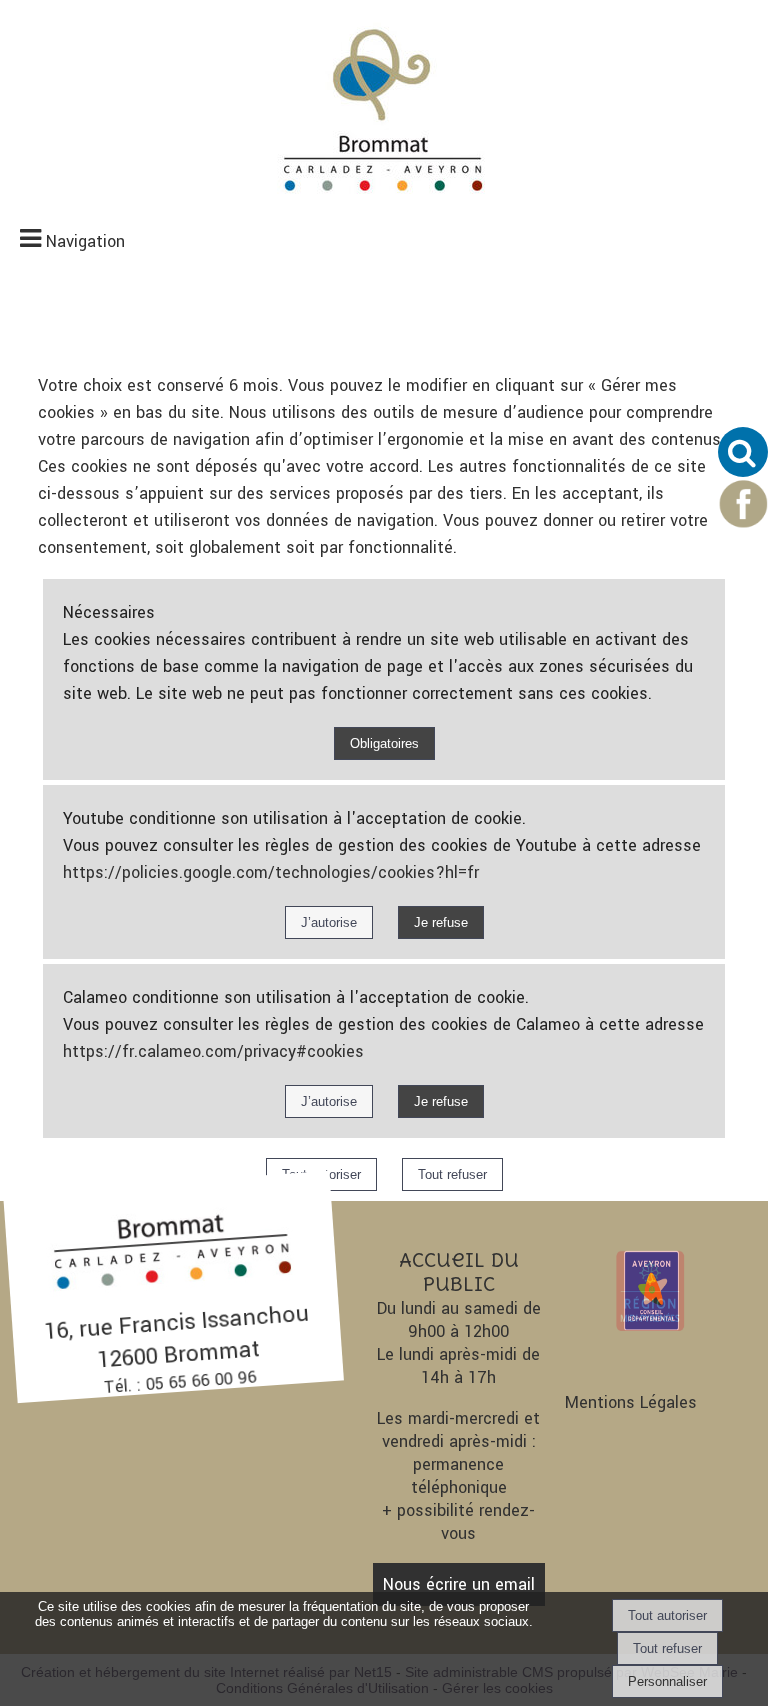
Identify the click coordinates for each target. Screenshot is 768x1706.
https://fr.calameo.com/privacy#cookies (213, 1051)
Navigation (85, 241)
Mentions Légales (631, 1402)
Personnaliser (667, 1681)
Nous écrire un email (459, 1584)
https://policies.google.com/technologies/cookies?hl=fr (271, 872)
